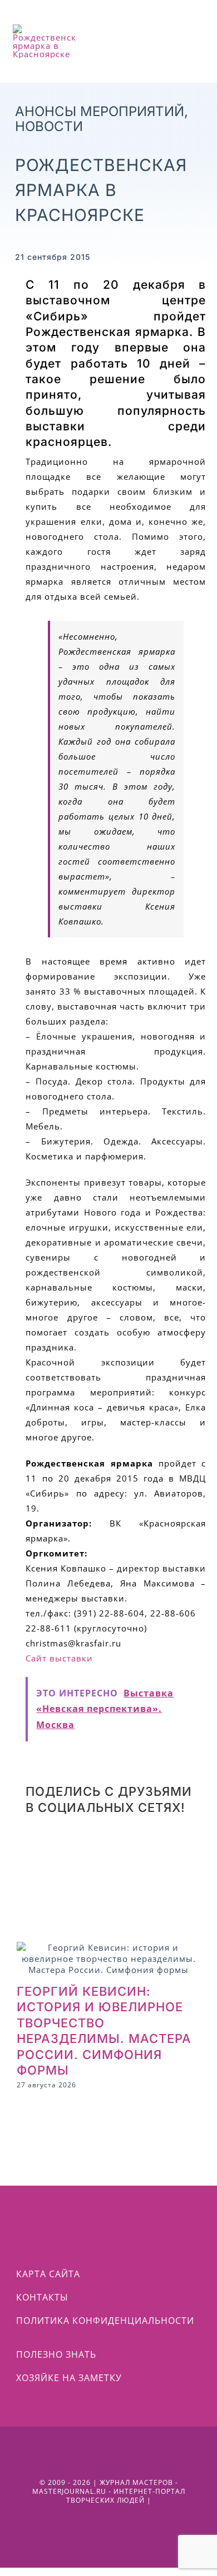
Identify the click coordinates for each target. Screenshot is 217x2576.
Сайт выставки (59, 1658)
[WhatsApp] (86, 1847)
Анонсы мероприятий (100, 111)
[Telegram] (134, 1847)
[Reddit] (38, 1847)
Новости (49, 126)
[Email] (129, 1880)
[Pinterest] (182, 1847)
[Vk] (38, 1880)
